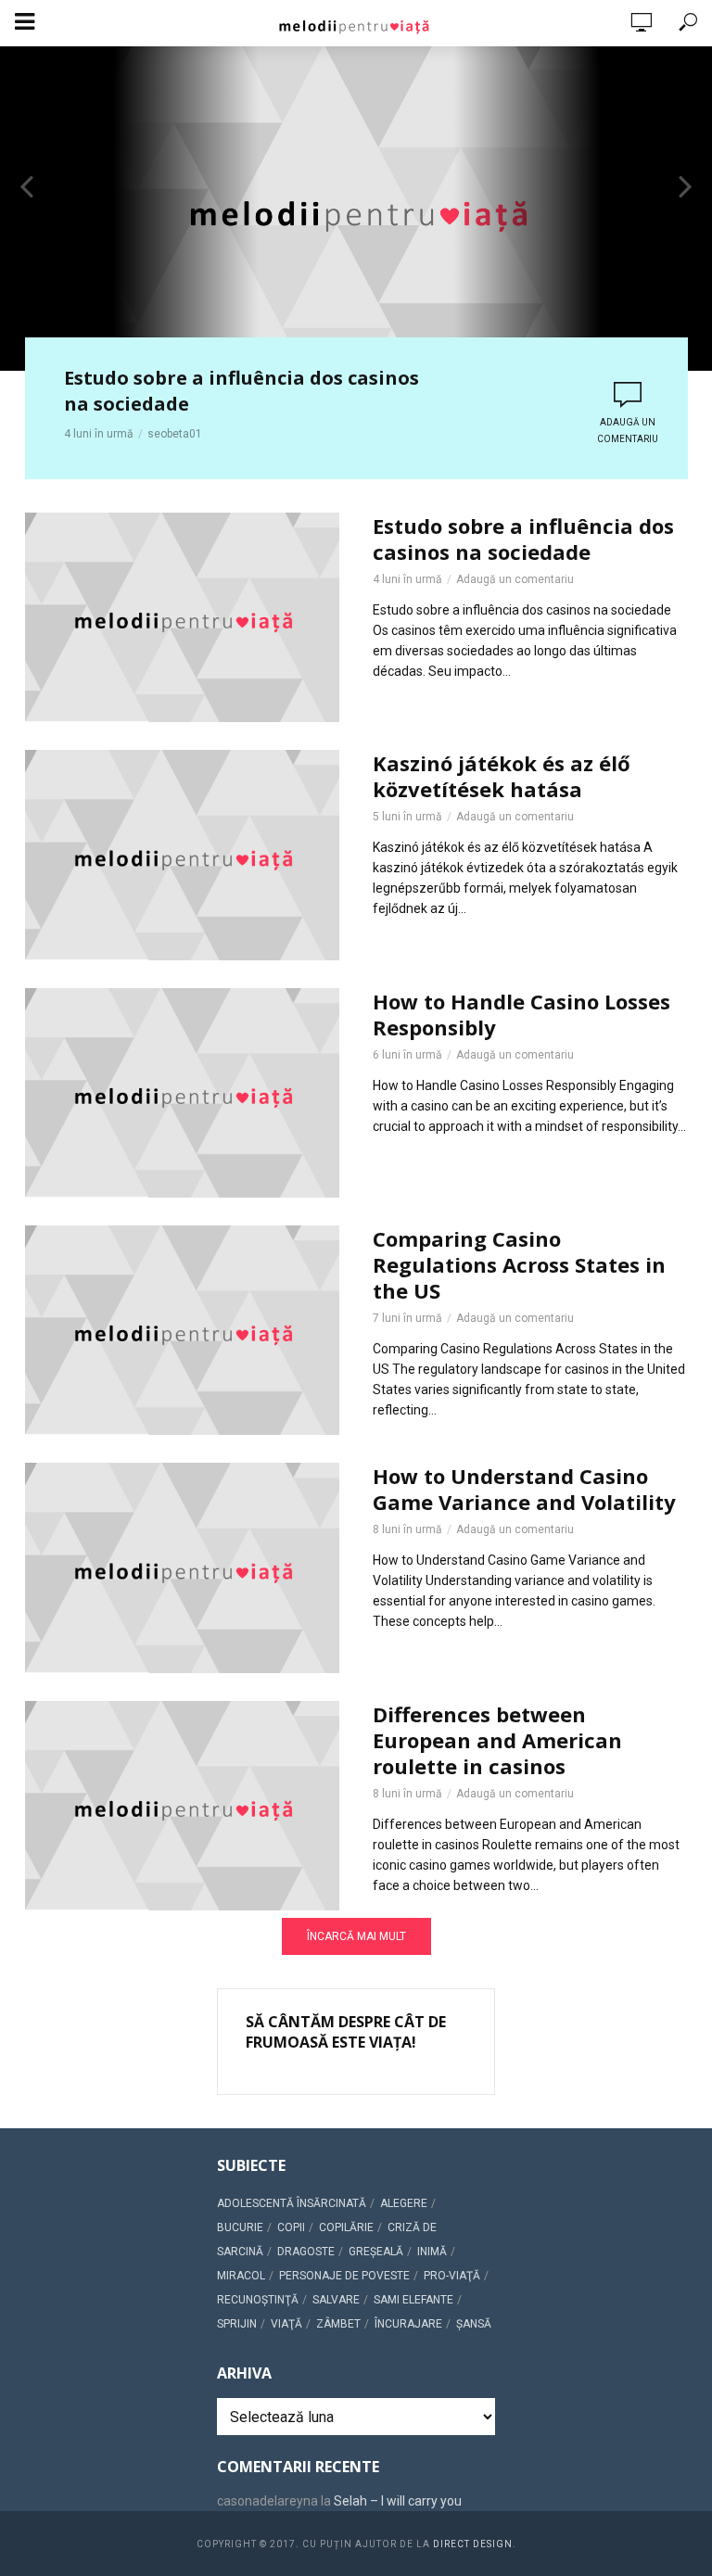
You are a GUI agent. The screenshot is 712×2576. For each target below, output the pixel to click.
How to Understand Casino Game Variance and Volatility (524, 1489)
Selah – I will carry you (398, 2501)
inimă (432, 2252)
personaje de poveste (344, 2276)
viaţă (286, 2324)
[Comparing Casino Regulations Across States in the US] (183, 1330)
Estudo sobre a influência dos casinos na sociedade (242, 391)
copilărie (346, 2227)
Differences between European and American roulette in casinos (497, 1740)
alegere (404, 2203)
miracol (241, 2276)
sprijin (237, 2324)
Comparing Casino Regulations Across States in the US (519, 1264)
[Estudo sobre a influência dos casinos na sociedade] (183, 617)
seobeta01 (175, 434)
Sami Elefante (413, 2300)
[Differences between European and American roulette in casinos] (183, 1806)
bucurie (240, 2227)
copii (291, 2227)
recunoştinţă (258, 2300)
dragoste (306, 2252)
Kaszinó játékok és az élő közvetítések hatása (502, 776)
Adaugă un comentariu (628, 431)
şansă (474, 2324)
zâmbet (338, 2324)
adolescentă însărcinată (292, 2203)
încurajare (408, 2324)
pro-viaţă (452, 2276)
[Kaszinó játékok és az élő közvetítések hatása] (183, 855)
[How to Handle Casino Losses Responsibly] (183, 1093)
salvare (336, 2300)
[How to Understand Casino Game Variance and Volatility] (183, 1567)
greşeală (376, 2252)
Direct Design (473, 2544)
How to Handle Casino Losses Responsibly (521, 1014)
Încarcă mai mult (356, 1936)
